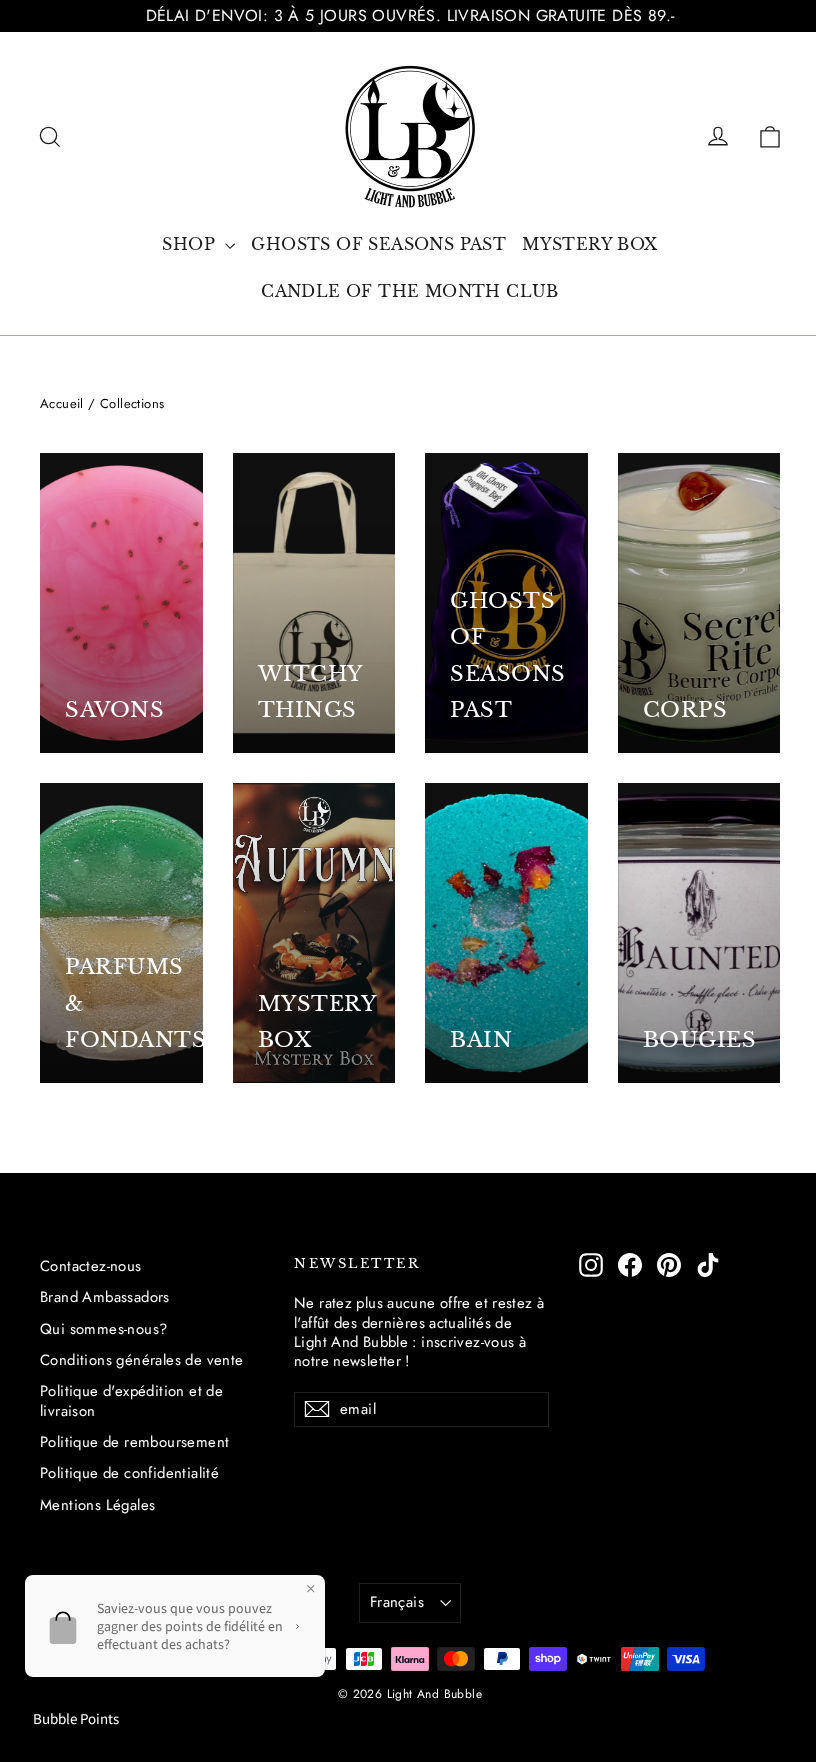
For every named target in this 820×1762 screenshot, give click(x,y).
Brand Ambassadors (105, 1297)
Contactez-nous (91, 1266)
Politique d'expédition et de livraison (131, 1400)
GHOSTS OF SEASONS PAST (378, 244)
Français (397, 1602)
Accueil (62, 403)
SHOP (191, 244)
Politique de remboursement (134, 1442)
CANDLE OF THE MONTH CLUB (410, 291)
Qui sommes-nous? (103, 1329)
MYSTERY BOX (589, 244)
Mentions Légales (97, 1505)
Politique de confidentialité (129, 1473)
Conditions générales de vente (142, 1360)
